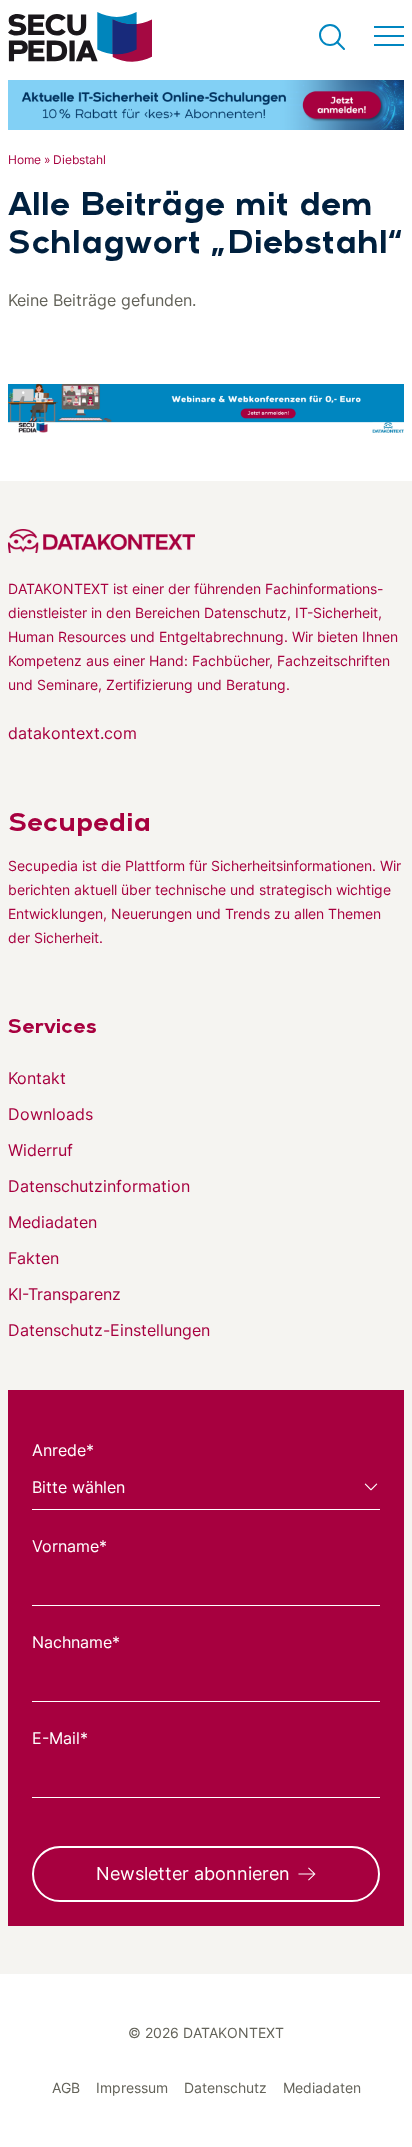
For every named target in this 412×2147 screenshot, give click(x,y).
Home (24, 159)
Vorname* (69, 1546)
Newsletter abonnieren (193, 1873)
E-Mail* (60, 1738)
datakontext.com (72, 733)
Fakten (33, 1258)
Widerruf (40, 1150)
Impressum (132, 2087)
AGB (66, 2087)
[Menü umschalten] (389, 37)
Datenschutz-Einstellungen (109, 1330)
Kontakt (37, 1078)
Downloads (50, 1114)
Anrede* (63, 1450)
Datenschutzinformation (99, 1186)
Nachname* (76, 1642)
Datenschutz (225, 2087)
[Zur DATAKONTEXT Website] (206, 541)
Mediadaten (52, 1222)
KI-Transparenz (64, 1294)
